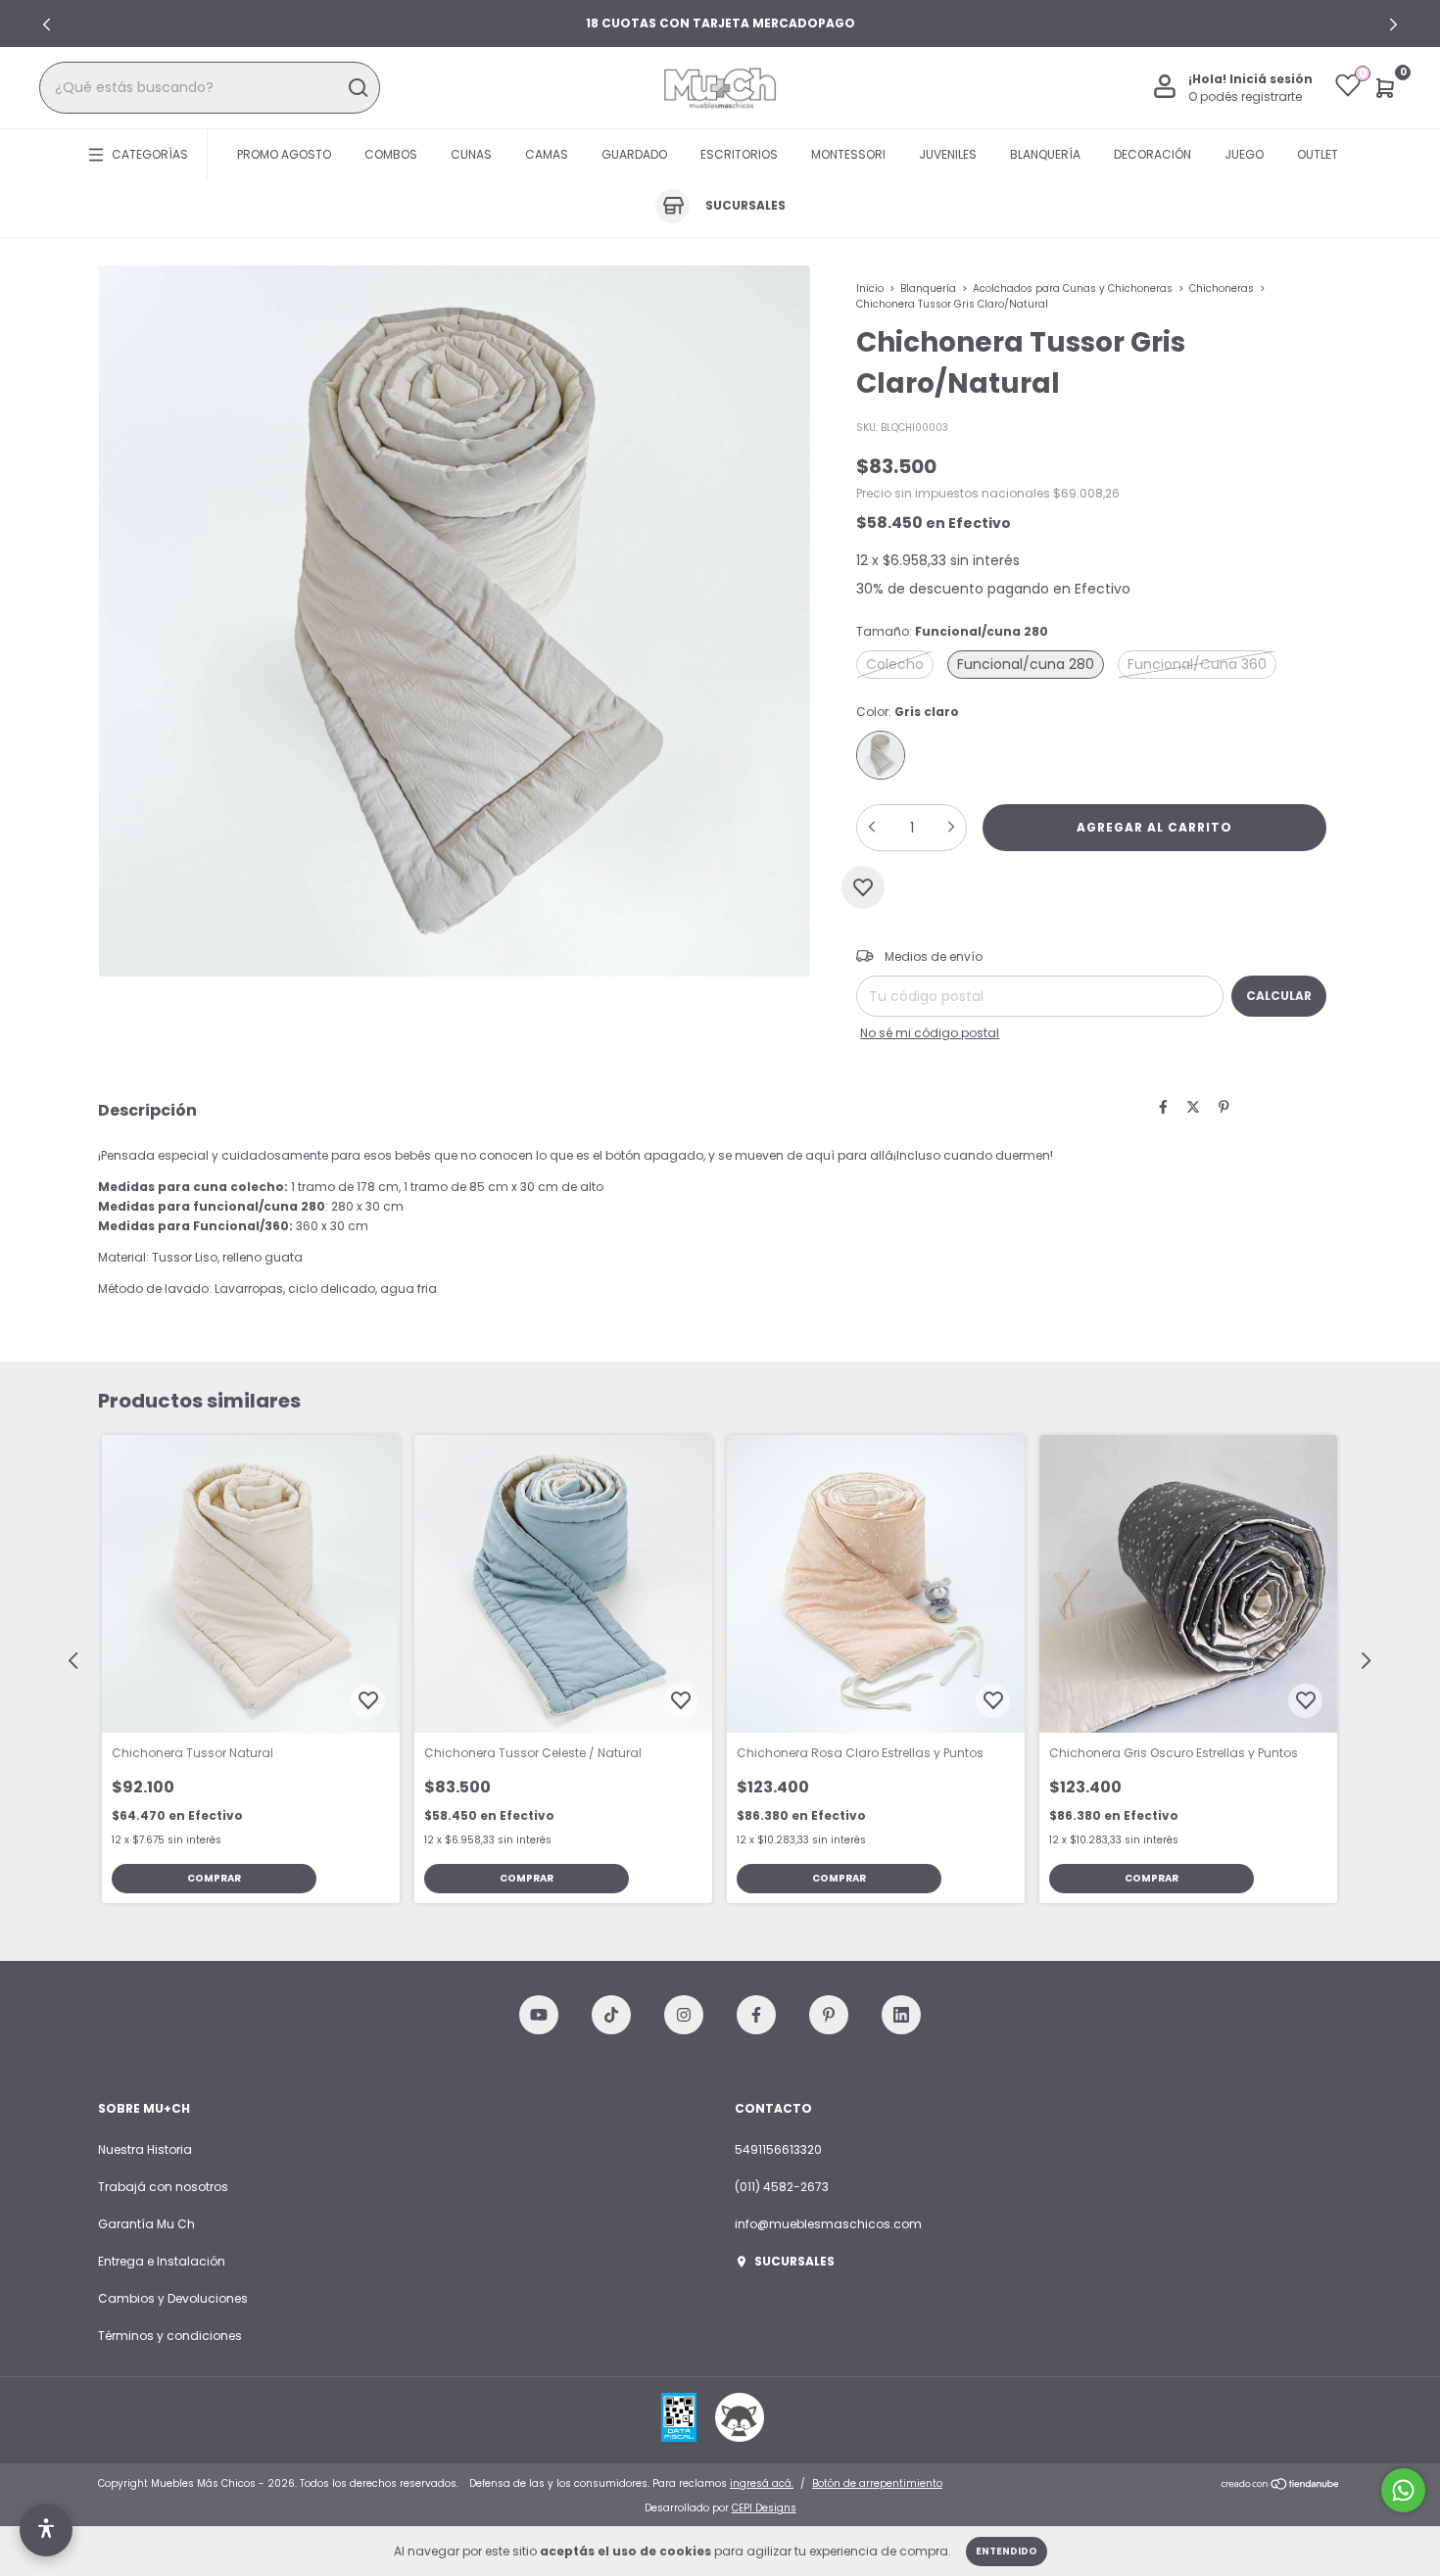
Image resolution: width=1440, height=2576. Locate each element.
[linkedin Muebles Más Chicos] (901, 2015)
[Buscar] (357, 88)
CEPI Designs (764, 2508)
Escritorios (739, 154)
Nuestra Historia (145, 2149)
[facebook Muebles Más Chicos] (756, 2015)
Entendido (1007, 2551)
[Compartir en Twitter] (1193, 1108)
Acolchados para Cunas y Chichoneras (1074, 288)
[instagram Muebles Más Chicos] (684, 2015)
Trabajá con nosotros (163, 2187)
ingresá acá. (762, 2483)
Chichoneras (1222, 288)
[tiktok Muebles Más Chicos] (611, 2015)
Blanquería (1045, 154)
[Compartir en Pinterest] (1224, 1108)
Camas (547, 154)
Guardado (634, 154)
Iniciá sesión (1271, 79)
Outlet (1318, 154)
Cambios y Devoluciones (173, 2298)
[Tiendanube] (1281, 2486)
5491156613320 (778, 2149)
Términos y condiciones (170, 2336)
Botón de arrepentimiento (877, 2483)
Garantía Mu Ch (146, 2224)
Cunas (471, 154)
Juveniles (948, 154)
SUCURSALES (794, 2261)
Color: (908, 712)
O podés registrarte (1245, 96)
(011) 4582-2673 (782, 2187)
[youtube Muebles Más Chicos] (539, 2015)
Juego (1244, 154)
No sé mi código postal (930, 1033)
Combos (391, 154)
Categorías (150, 154)
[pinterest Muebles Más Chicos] (829, 2015)
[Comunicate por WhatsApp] (1403, 2490)
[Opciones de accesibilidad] (46, 2530)
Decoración (1152, 154)
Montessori (848, 154)
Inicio (870, 288)
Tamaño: (952, 631)
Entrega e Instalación (162, 2261)
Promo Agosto (284, 154)
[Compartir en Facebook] (1163, 1108)
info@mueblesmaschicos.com (828, 2224)
